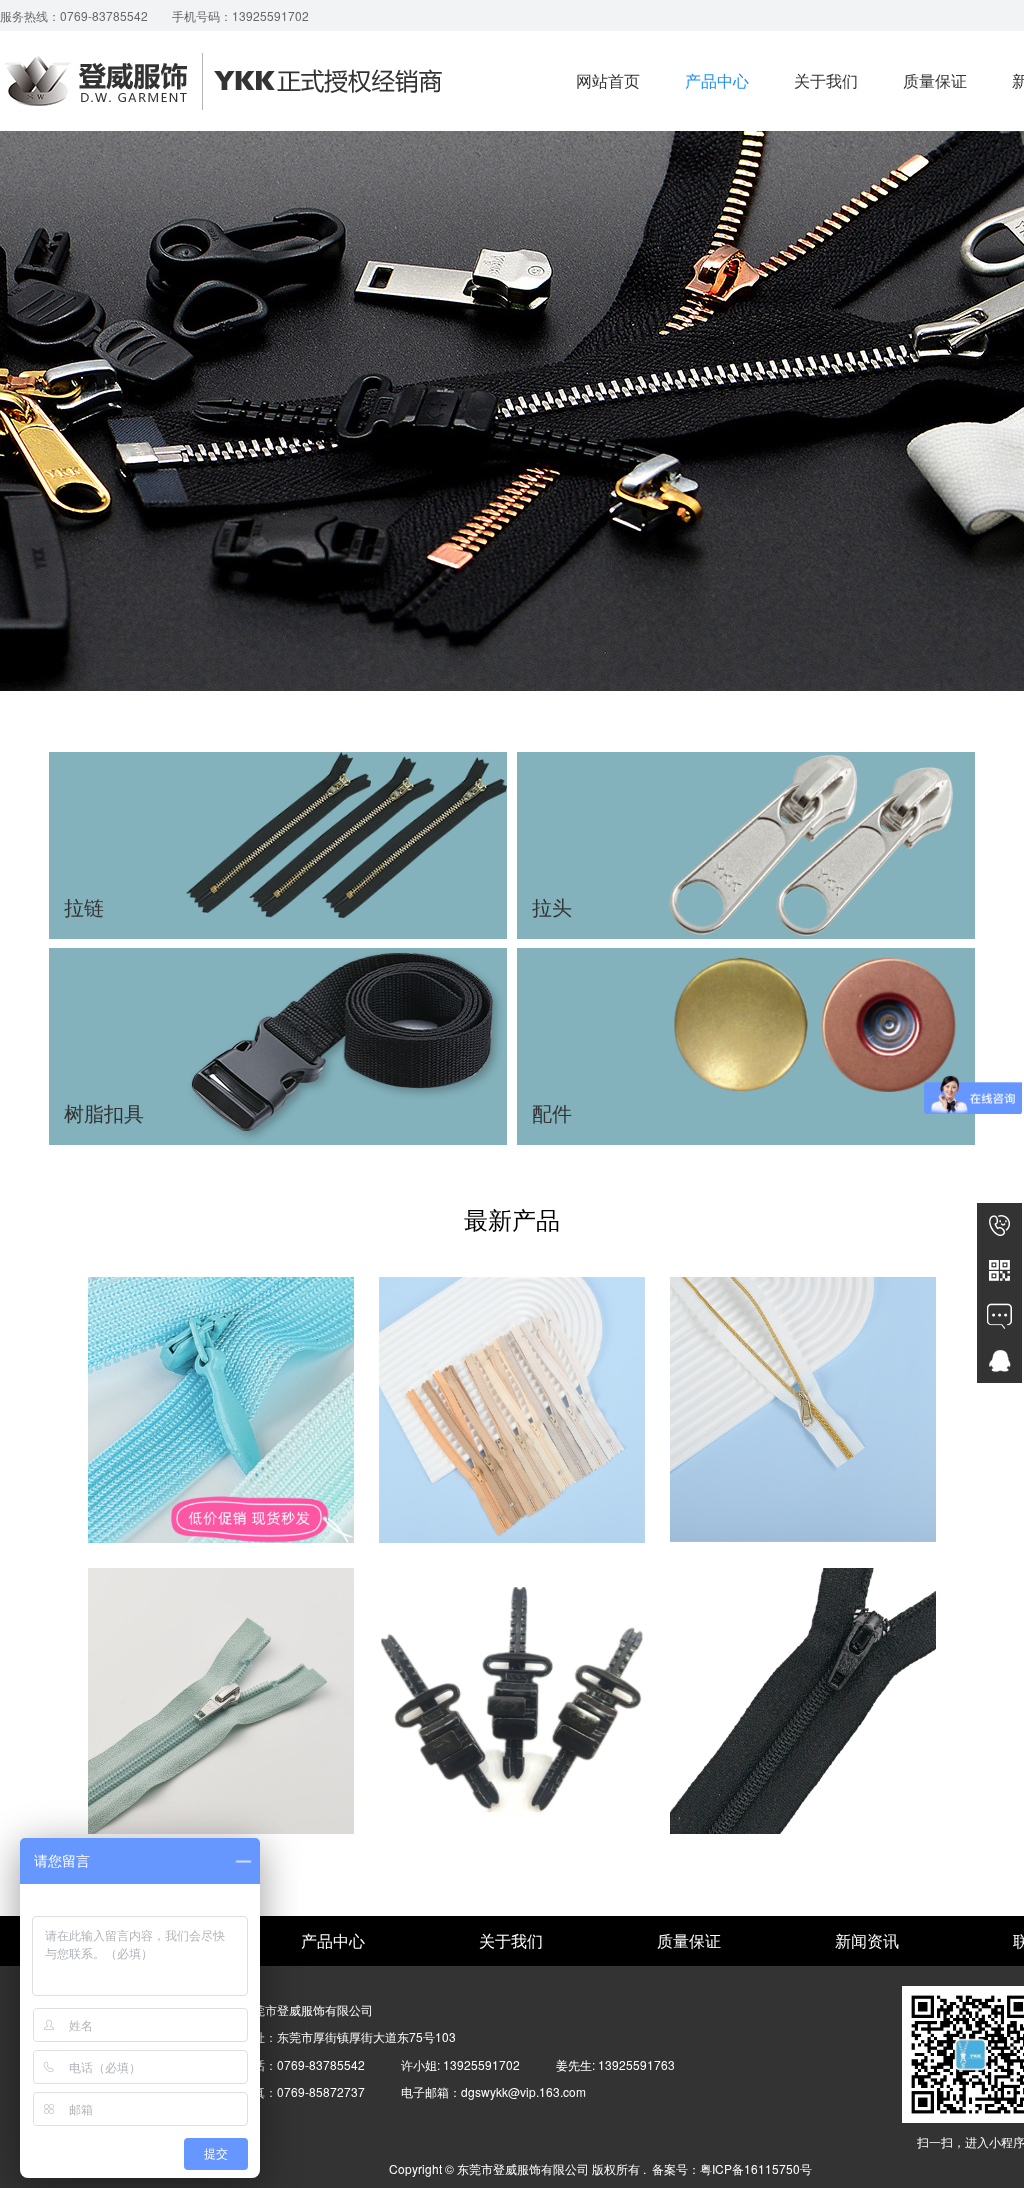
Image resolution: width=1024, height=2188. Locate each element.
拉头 (746, 845)
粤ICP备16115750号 (756, 2168)
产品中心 (717, 80)
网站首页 (608, 80)
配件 (746, 1046)
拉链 (278, 845)
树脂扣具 (278, 1046)
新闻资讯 (867, 1940)
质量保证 (935, 80)
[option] (512, 1568)
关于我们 (826, 80)
